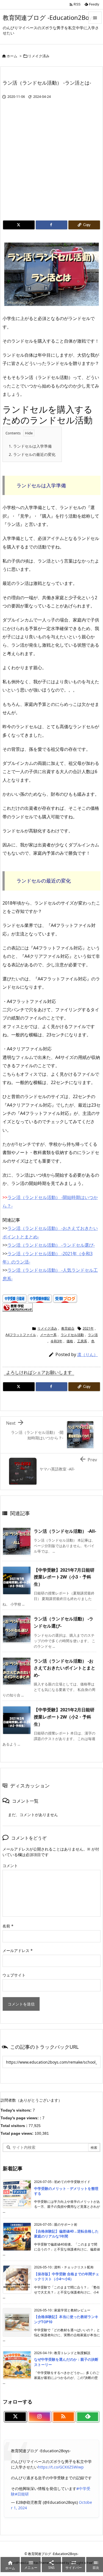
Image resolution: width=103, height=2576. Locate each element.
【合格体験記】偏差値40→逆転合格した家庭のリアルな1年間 (66, 2234)
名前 (8, 1926)
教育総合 (68, 1328)
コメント (10, 1866)
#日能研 (22, 2494)
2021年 (88, 1328)
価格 (70, 1341)
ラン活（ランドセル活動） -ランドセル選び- (51, 1245)
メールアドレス (18, 1950)
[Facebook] (51, 225)
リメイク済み (39, 56)
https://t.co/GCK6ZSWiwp (61, 2467)
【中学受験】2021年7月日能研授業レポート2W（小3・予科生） (64, 1577)
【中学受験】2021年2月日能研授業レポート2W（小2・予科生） (64, 1717)
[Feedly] (88, 2417)
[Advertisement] (51, 166)
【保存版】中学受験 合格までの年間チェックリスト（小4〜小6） (67, 2276)
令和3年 (56, 1341)
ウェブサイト (14, 1975)
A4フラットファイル (21, 1335)
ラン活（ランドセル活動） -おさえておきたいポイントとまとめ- (65, 1668)
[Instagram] (40, 2417)
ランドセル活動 (72, 1335)
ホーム (12, 56)
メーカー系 (48, 1335)
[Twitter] (19, 225)
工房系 (82, 1341)
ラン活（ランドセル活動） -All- (65, 1531)
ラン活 (93, 1335)
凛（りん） (87, 1354)
